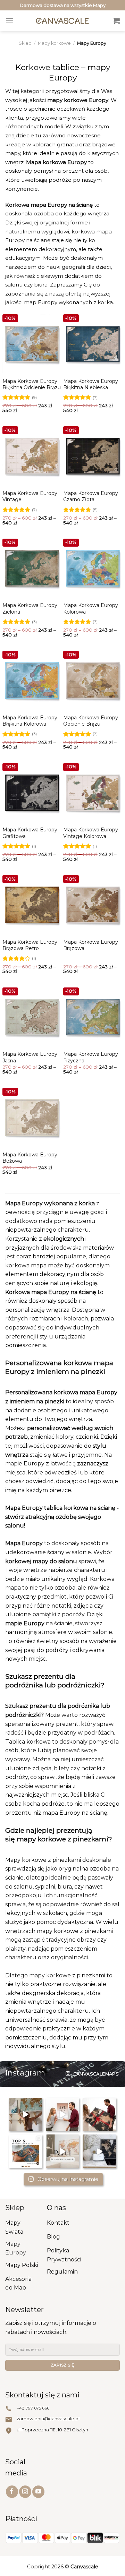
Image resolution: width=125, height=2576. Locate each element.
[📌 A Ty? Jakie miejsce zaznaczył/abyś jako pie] (26, 2115)
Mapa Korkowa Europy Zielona (30, 608)
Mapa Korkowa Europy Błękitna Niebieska (91, 384)
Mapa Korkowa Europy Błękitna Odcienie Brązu (32, 384)
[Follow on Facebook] (12, 2492)
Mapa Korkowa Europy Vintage (30, 496)
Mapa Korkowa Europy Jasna (30, 1057)
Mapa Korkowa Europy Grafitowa (30, 833)
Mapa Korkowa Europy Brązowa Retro (30, 945)
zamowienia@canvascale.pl (48, 2419)
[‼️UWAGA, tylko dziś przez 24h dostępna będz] (63, 2115)
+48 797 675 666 (33, 2408)
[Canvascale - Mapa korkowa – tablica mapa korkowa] (63, 21)
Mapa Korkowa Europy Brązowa (91, 945)
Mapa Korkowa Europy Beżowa (30, 1158)
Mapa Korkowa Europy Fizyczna (91, 1057)
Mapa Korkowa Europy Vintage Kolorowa (91, 833)
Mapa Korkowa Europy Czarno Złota (91, 496)
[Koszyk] (116, 21)
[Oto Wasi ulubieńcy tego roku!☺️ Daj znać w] (26, 2152)
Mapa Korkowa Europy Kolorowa (91, 608)
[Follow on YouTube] (38, 2492)
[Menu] (9, 21)
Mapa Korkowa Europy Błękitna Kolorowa (30, 721)
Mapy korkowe (54, 43)
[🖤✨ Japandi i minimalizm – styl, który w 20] (99, 2152)
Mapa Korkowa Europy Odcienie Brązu (91, 721)
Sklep (25, 43)
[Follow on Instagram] (25, 2492)
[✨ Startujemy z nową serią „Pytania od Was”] (63, 2152)
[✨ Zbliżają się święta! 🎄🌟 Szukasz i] (99, 2115)
